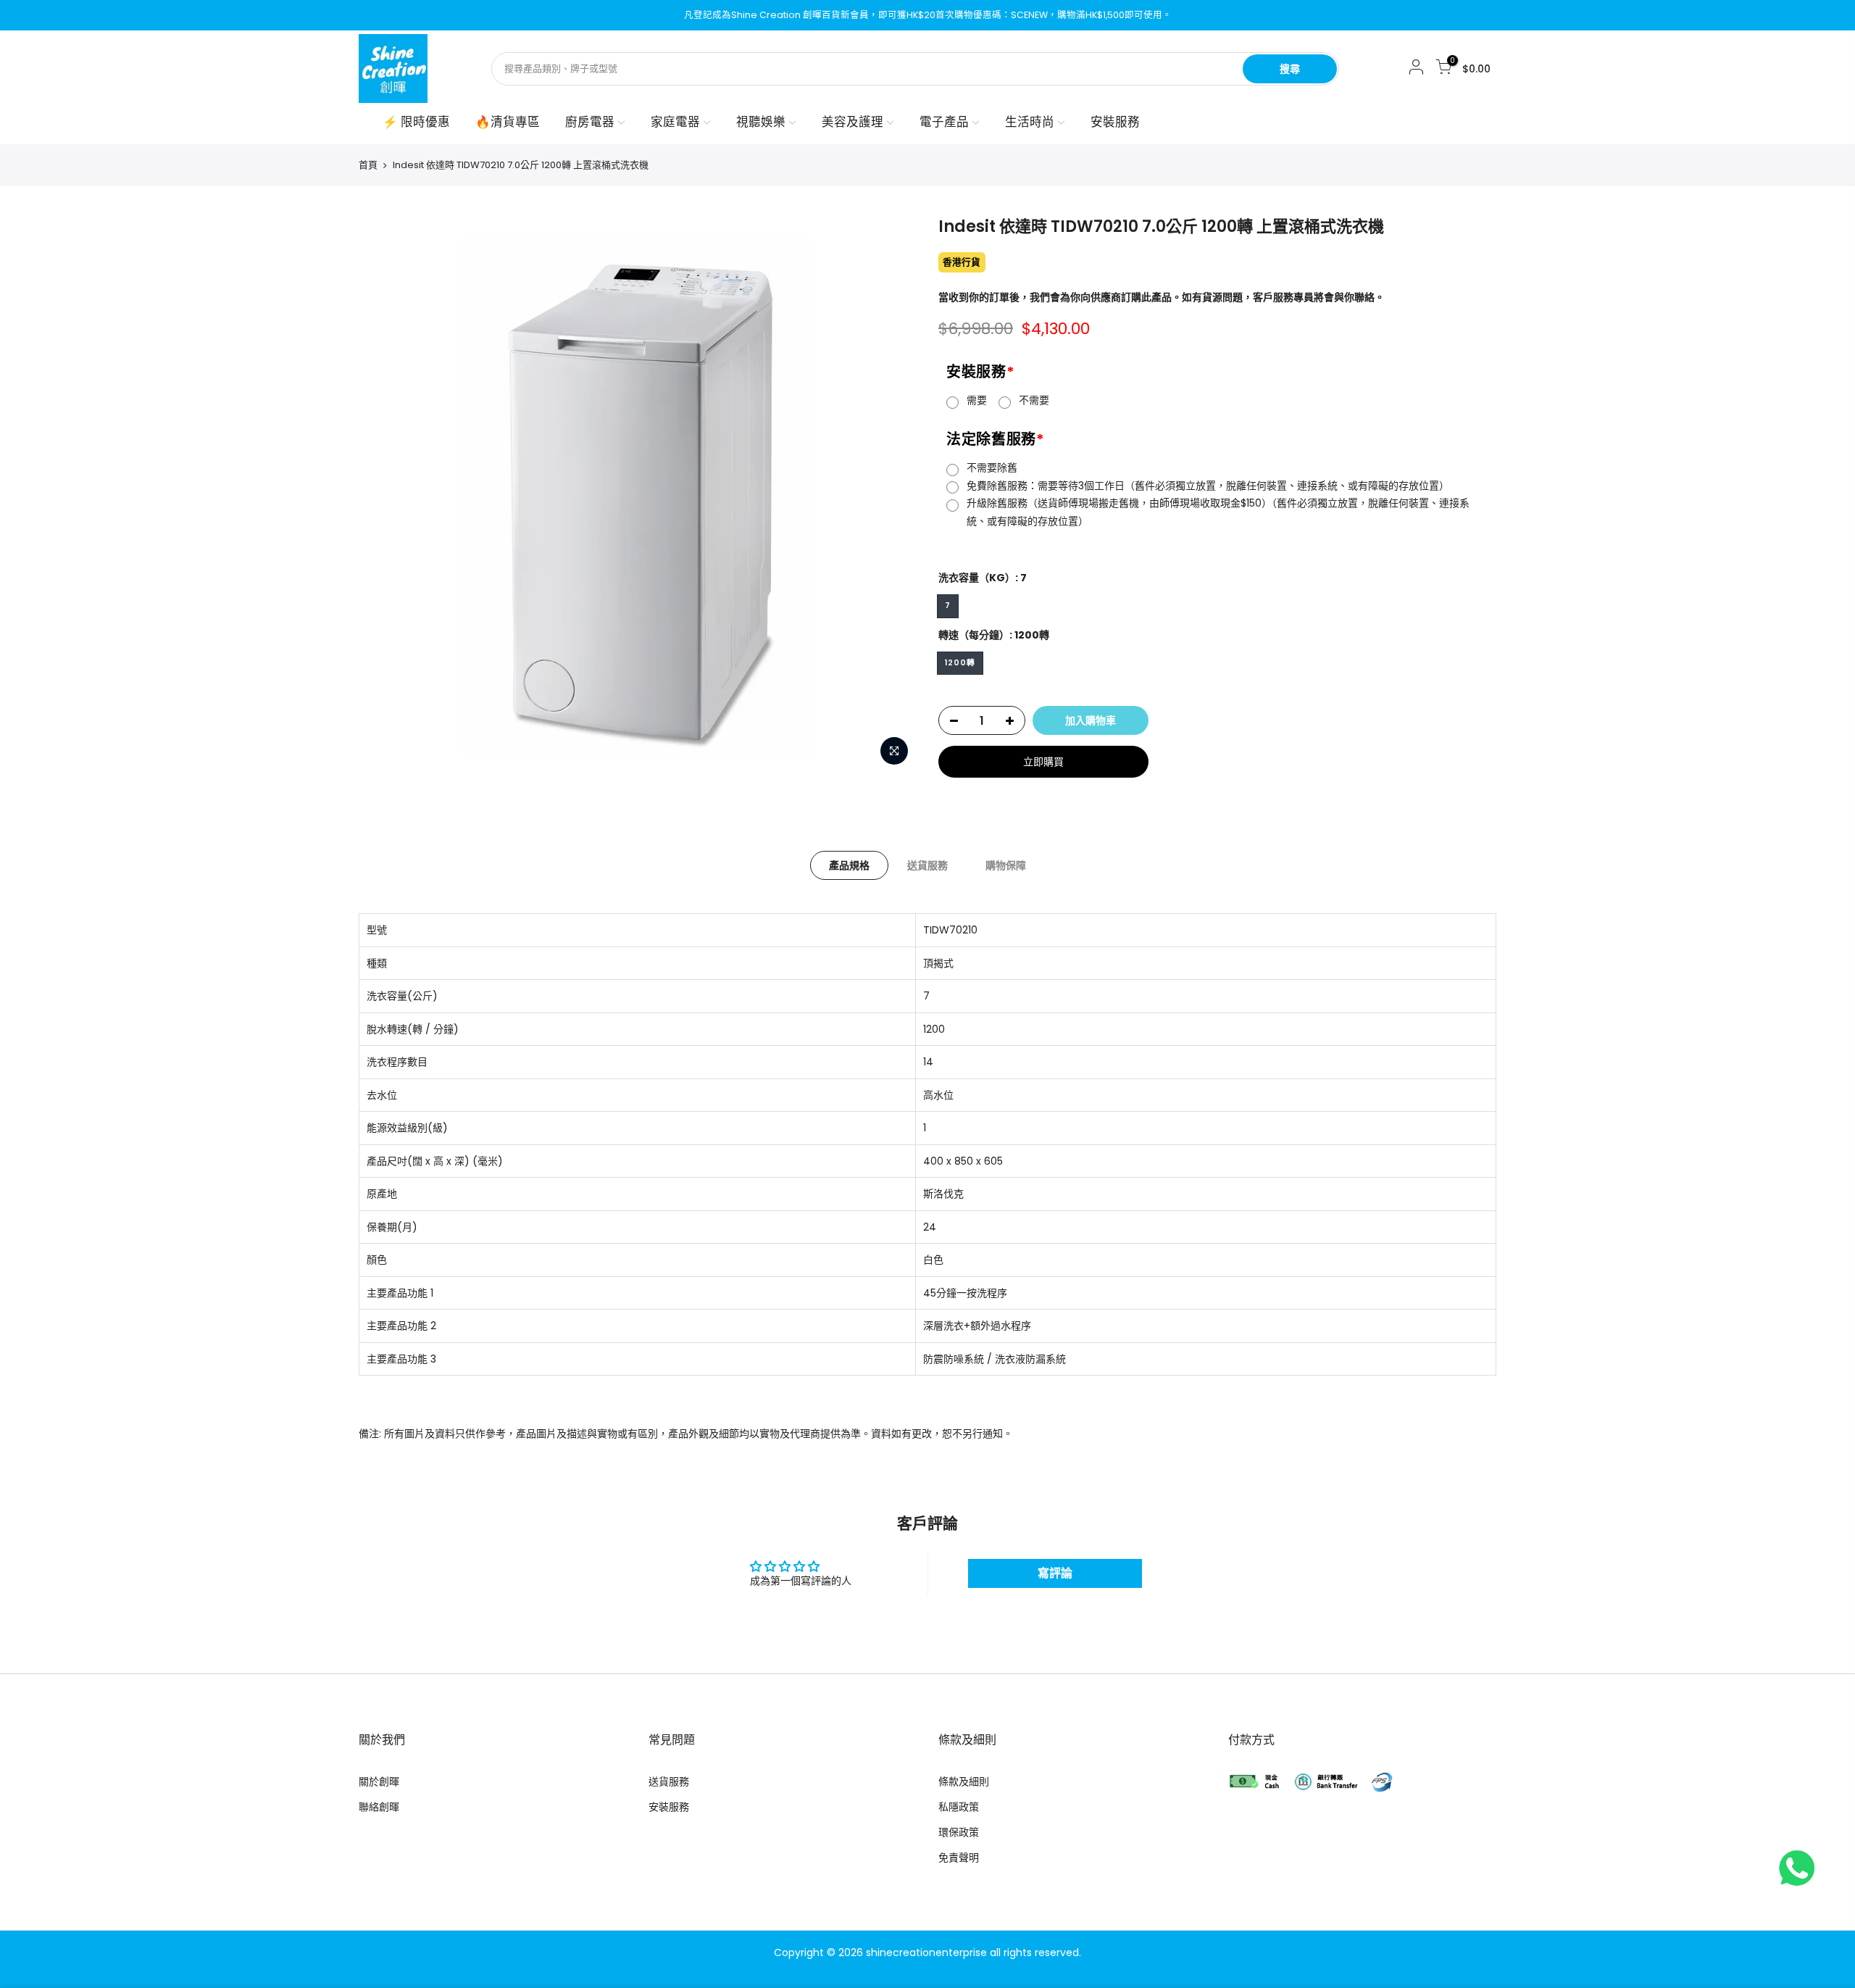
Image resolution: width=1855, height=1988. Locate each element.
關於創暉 (379, 1781)
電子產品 (944, 122)
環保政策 (959, 1832)
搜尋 (1290, 69)
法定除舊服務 (995, 439)
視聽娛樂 (761, 122)
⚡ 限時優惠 (416, 122)
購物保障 (1006, 865)
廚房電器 (590, 122)
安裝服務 (1115, 122)
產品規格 (849, 865)
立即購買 (1043, 762)
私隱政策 (959, 1807)
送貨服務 (927, 865)
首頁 (368, 165)
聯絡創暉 (379, 1807)
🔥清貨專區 (508, 122)
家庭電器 (675, 122)
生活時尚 (1030, 122)
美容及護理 (853, 122)
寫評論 (1055, 1573)
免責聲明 (959, 1858)
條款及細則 (964, 1781)
